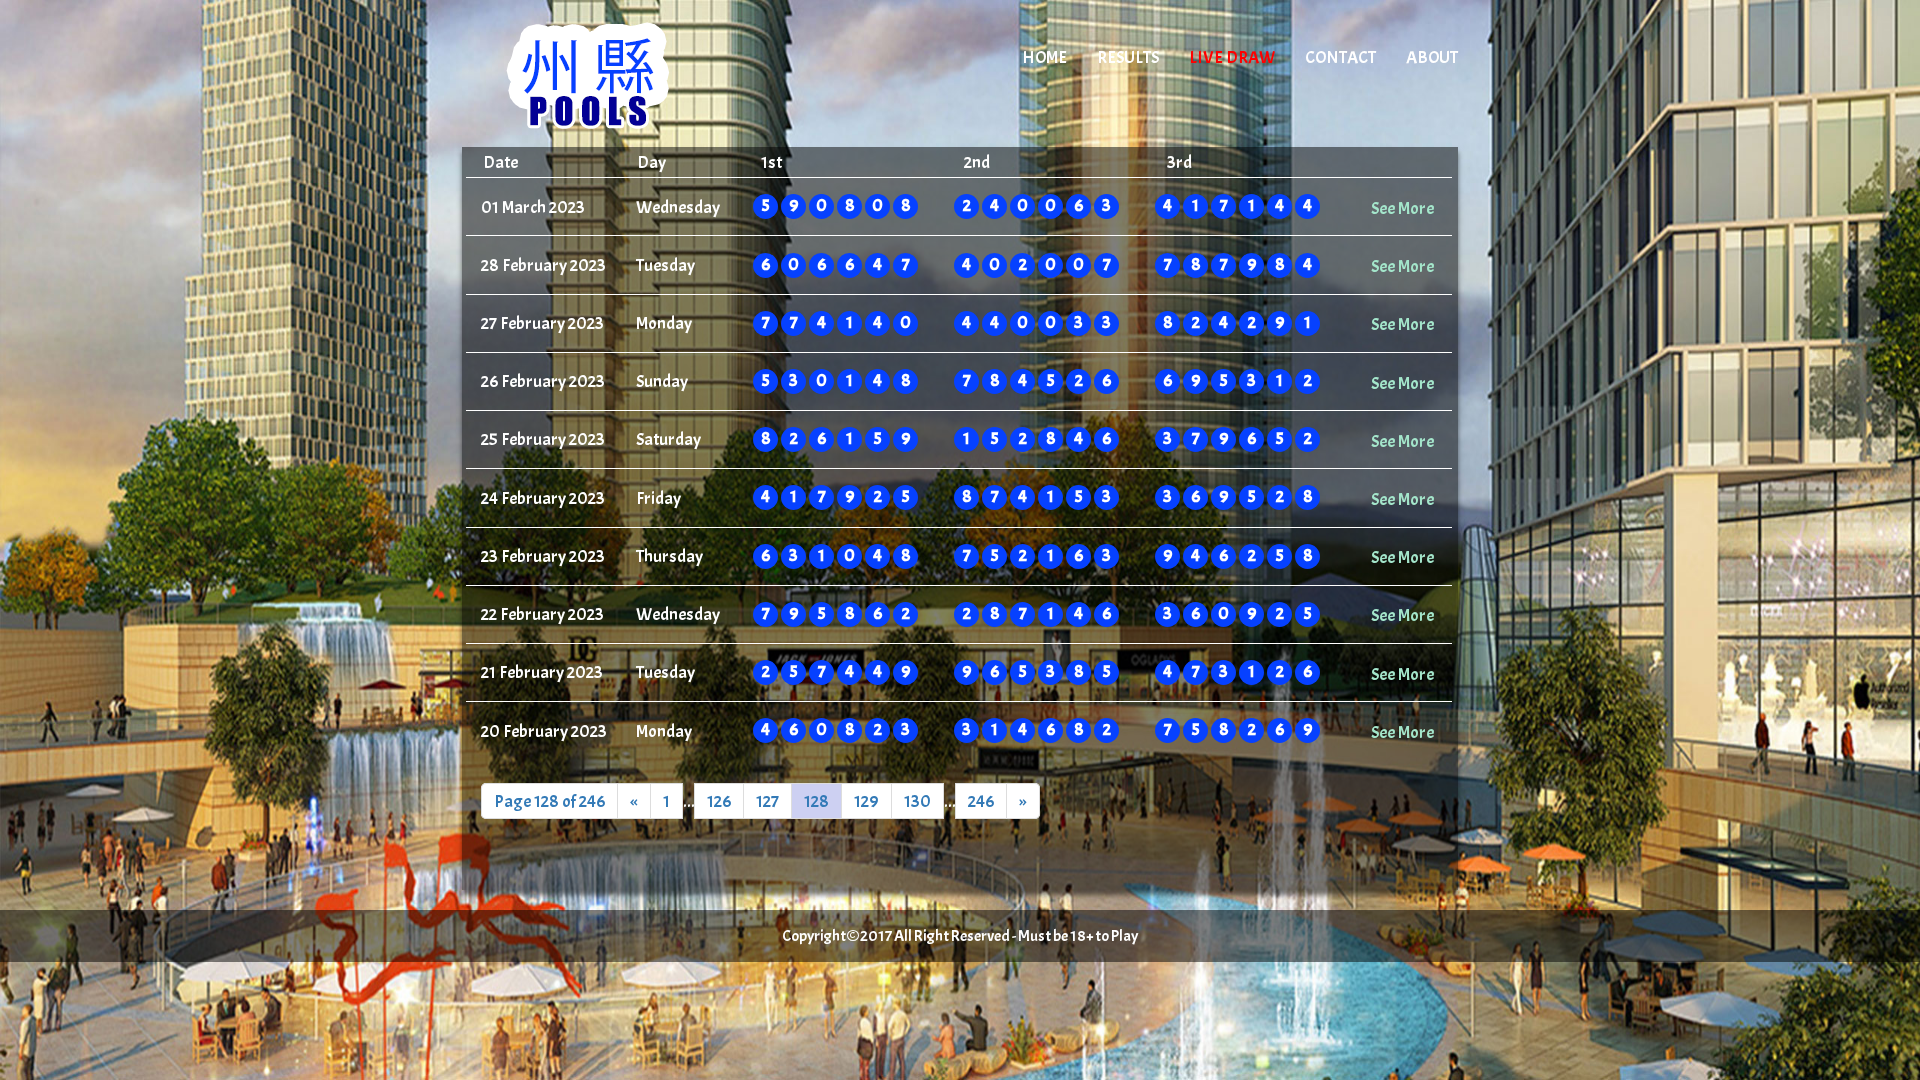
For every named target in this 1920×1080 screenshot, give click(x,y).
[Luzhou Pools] (632, 75)
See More (1402, 208)
